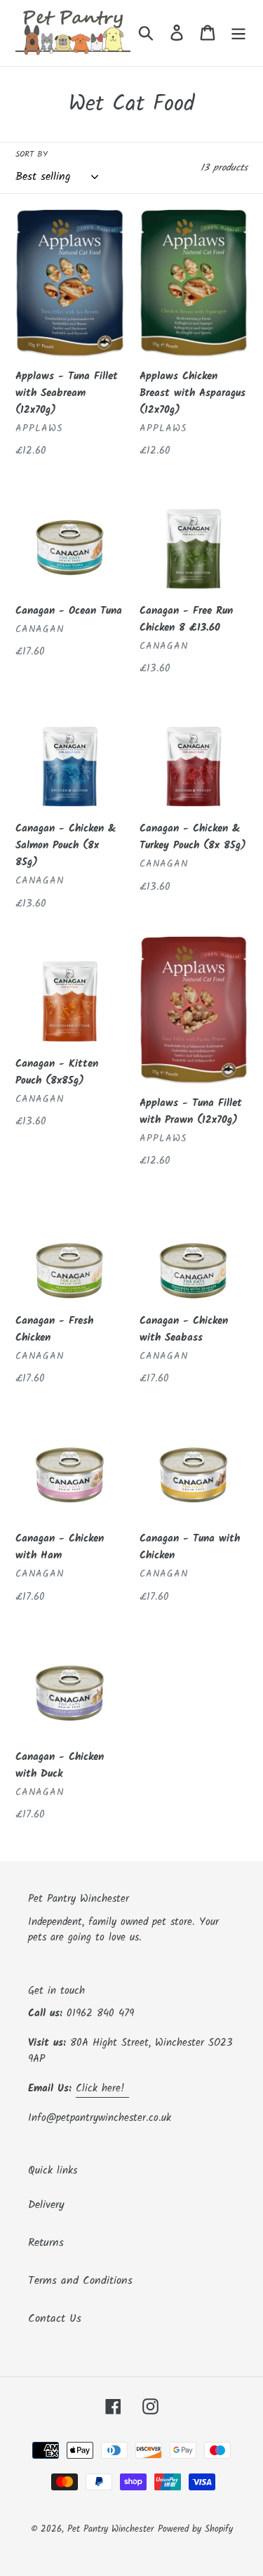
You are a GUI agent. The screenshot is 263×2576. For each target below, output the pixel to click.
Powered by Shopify (195, 2529)
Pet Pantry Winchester (110, 2529)
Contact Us (55, 2319)
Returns (46, 2243)
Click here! (102, 2089)
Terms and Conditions (80, 2281)
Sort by (32, 155)
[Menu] (238, 33)
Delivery (46, 2205)
